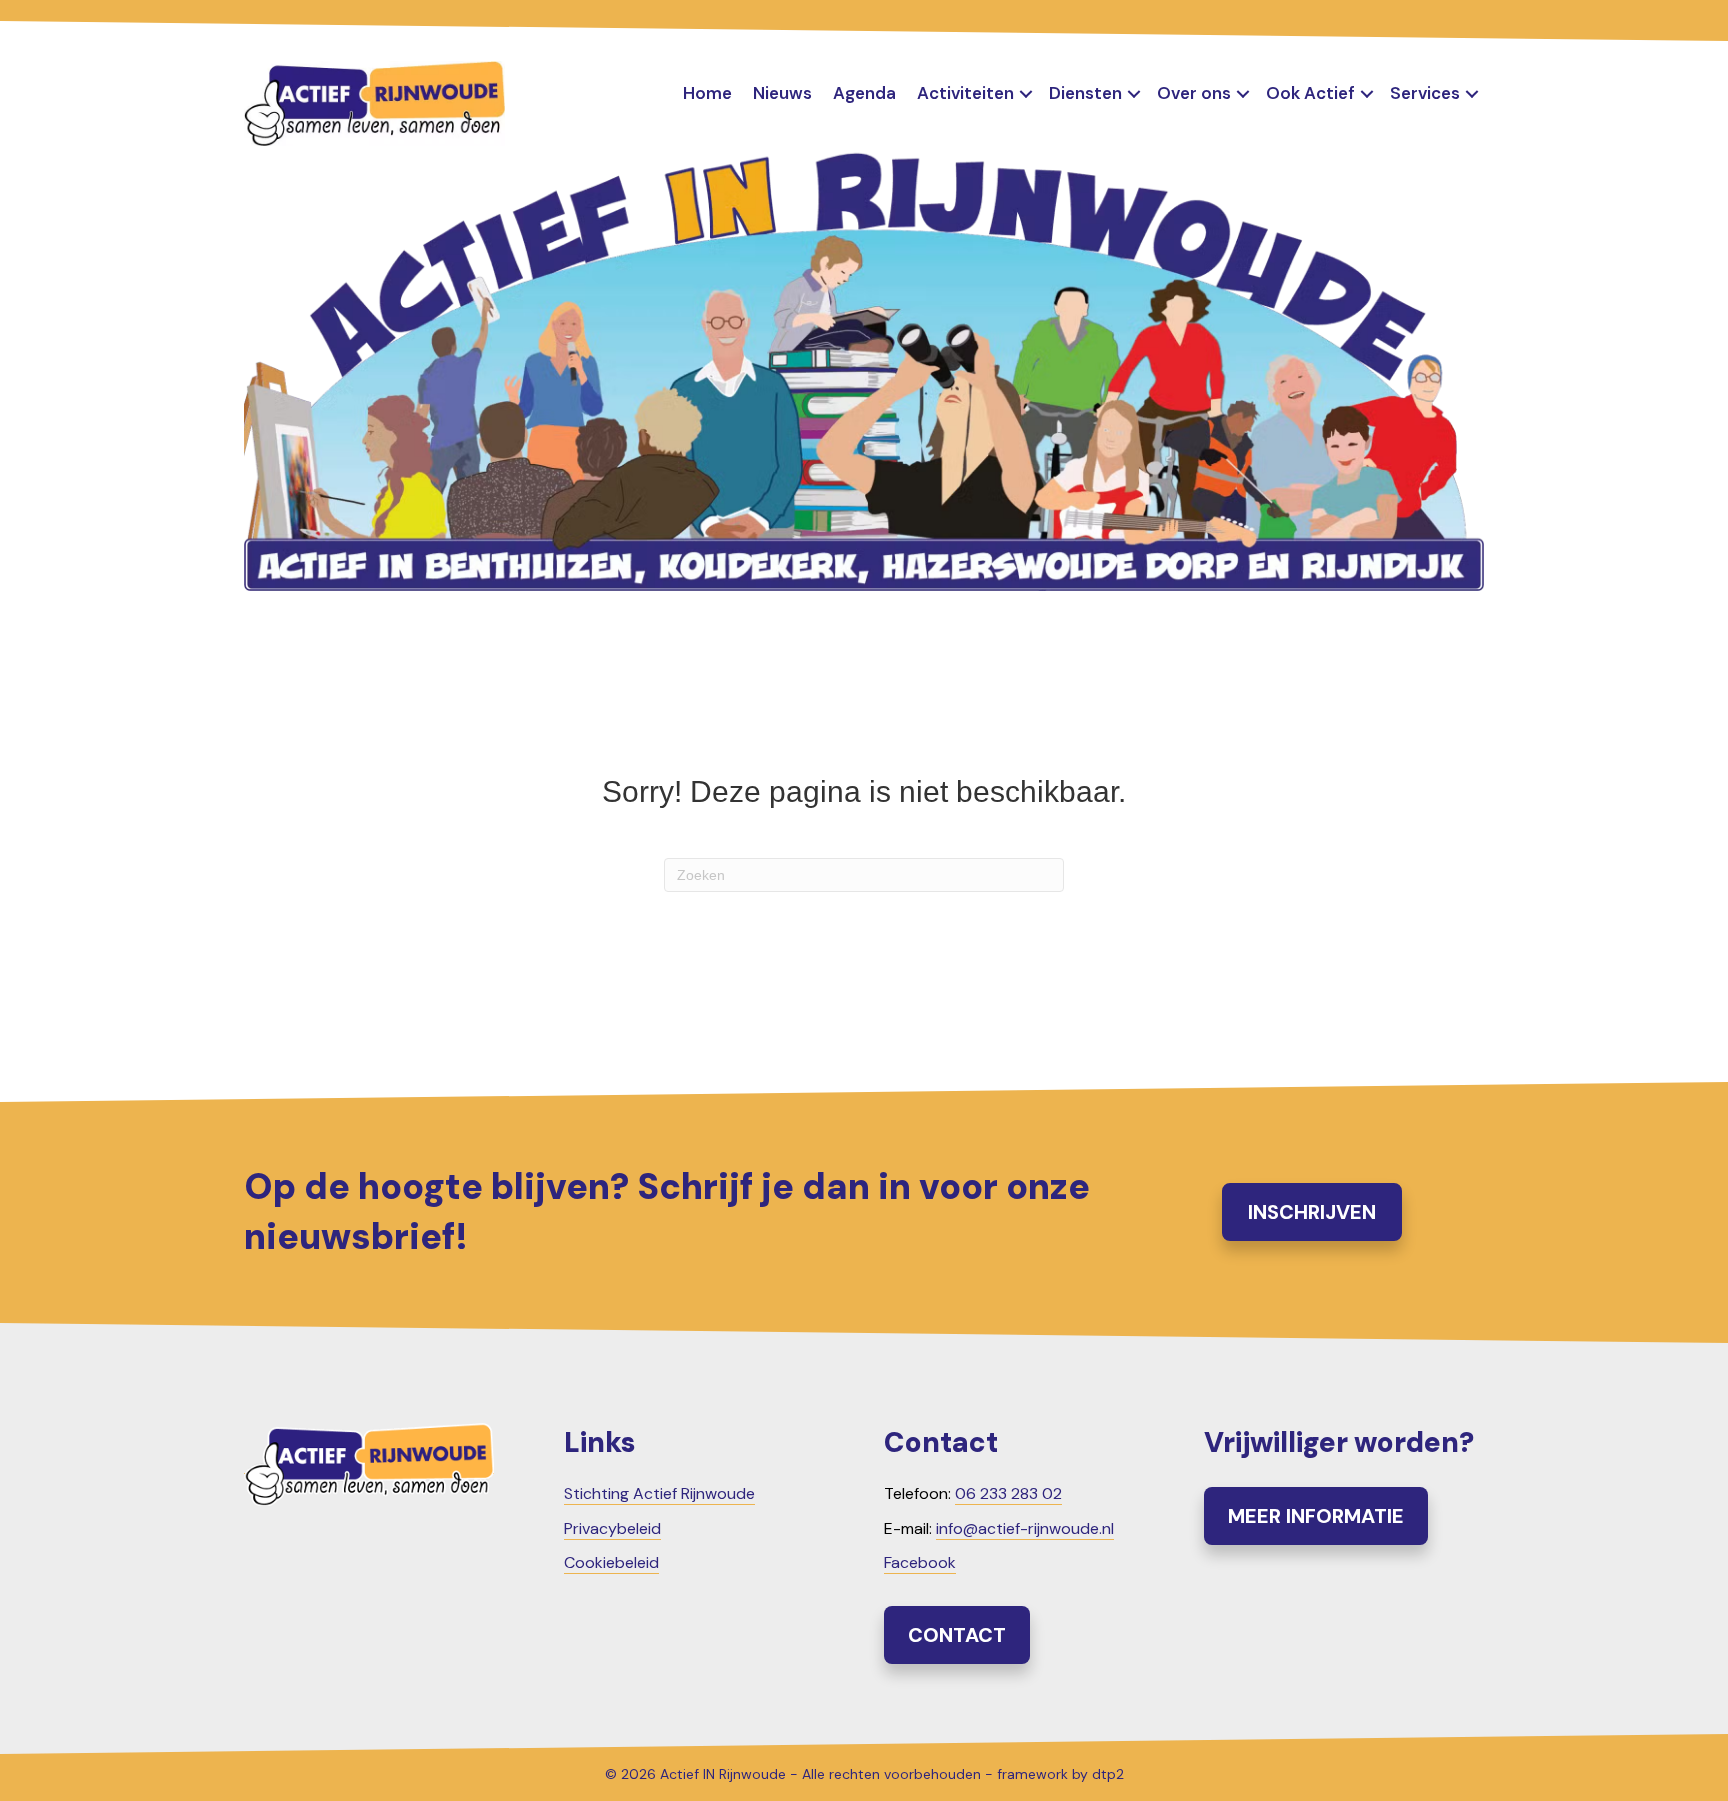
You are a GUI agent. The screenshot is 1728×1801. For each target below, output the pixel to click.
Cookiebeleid (611, 1562)
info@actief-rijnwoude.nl (1025, 1528)
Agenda (864, 93)
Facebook (920, 1562)
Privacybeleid (612, 1528)
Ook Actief (1310, 93)
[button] (1026, 93)
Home (707, 93)
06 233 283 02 (1008, 1493)
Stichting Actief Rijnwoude (659, 1493)
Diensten (1085, 93)
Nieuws (782, 93)
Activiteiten (965, 93)
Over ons (1194, 93)
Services (1425, 93)
